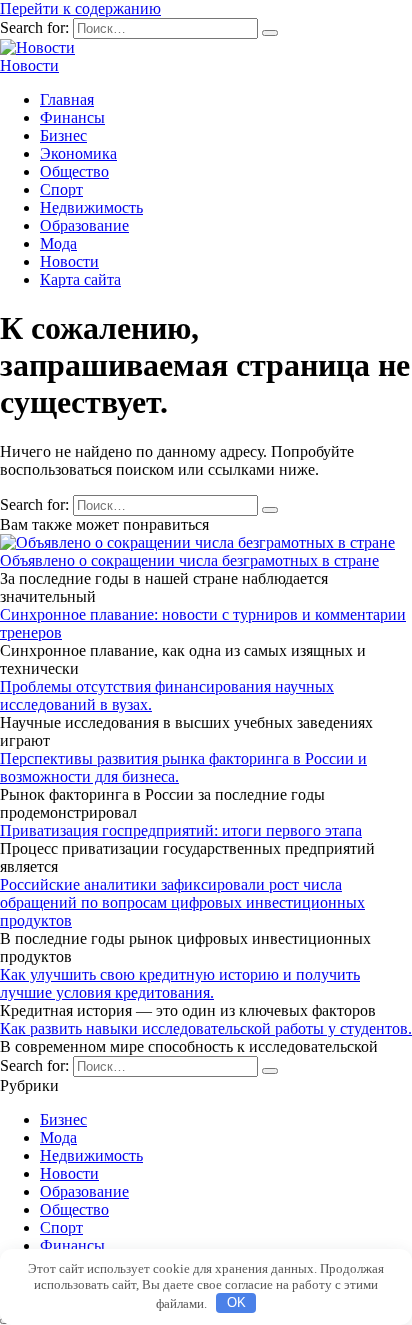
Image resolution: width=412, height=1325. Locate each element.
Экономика (78, 153)
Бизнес (63, 135)
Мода (58, 243)
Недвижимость (91, 207)
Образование (84, 225)
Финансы (72, 117)
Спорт (61, 189)
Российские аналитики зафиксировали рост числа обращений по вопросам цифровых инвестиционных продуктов (182, 902)
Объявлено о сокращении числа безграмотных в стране (189, 560)
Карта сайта (80, 279)
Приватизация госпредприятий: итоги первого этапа (181, 830)
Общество (74, 171)
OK (236, 1302)
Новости (29, 65)
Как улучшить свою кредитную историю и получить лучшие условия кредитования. (180, 983)
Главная (67, 99)
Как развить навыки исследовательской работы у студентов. (206, 1028)
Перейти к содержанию (80, 8)
